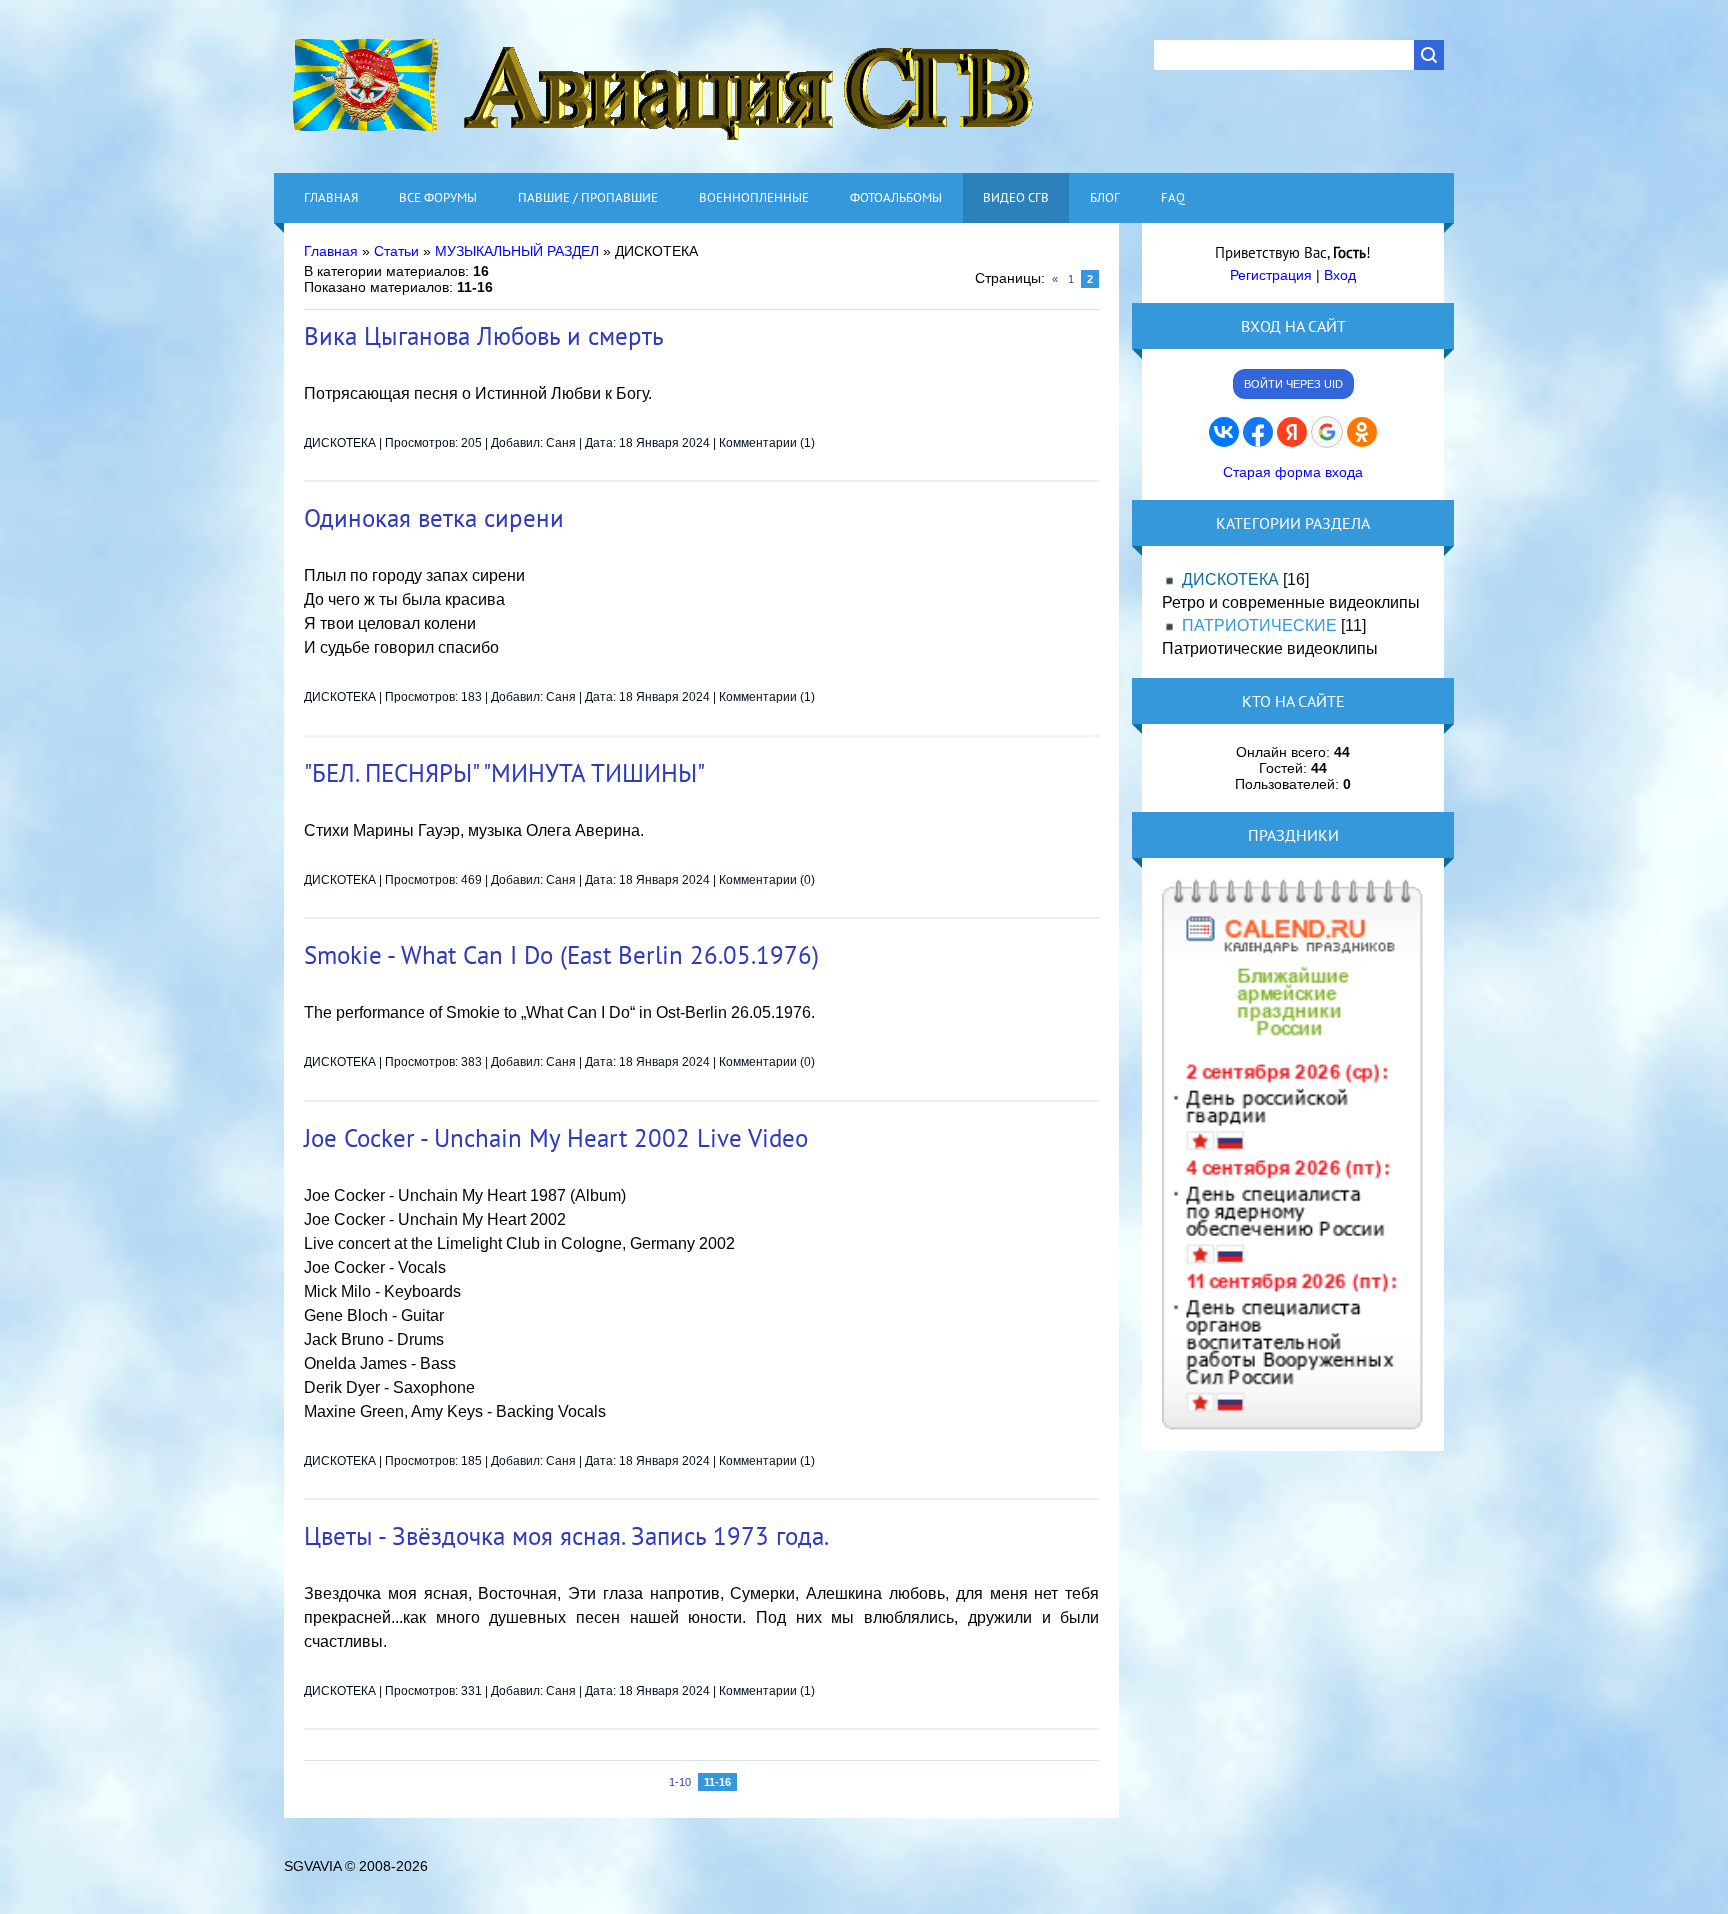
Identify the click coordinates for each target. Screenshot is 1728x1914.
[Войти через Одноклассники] (1362, 432)
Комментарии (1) (767, 443)
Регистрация (1271, 275)
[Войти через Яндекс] (1292, 432)
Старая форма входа (1293, 472)
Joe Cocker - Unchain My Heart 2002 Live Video (556, 1138)
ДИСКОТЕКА (340, 443)
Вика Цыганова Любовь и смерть (484, 336)
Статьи (396, 251)
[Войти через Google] (1327, 432)
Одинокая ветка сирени (434, 518)
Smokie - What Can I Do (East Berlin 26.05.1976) (561, 955)
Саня (561, 443)
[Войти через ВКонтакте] (1224, 432)
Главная (331, 251)
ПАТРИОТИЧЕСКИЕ (1259, 625)
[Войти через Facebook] (1258, 432)
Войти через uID (1293, 384)
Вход (1340, 275)
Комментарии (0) (767, 880)
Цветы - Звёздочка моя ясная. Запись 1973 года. (566, 1536)
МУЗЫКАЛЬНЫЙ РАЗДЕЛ (517, 251)
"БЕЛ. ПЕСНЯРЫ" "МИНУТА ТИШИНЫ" (504, 773)
